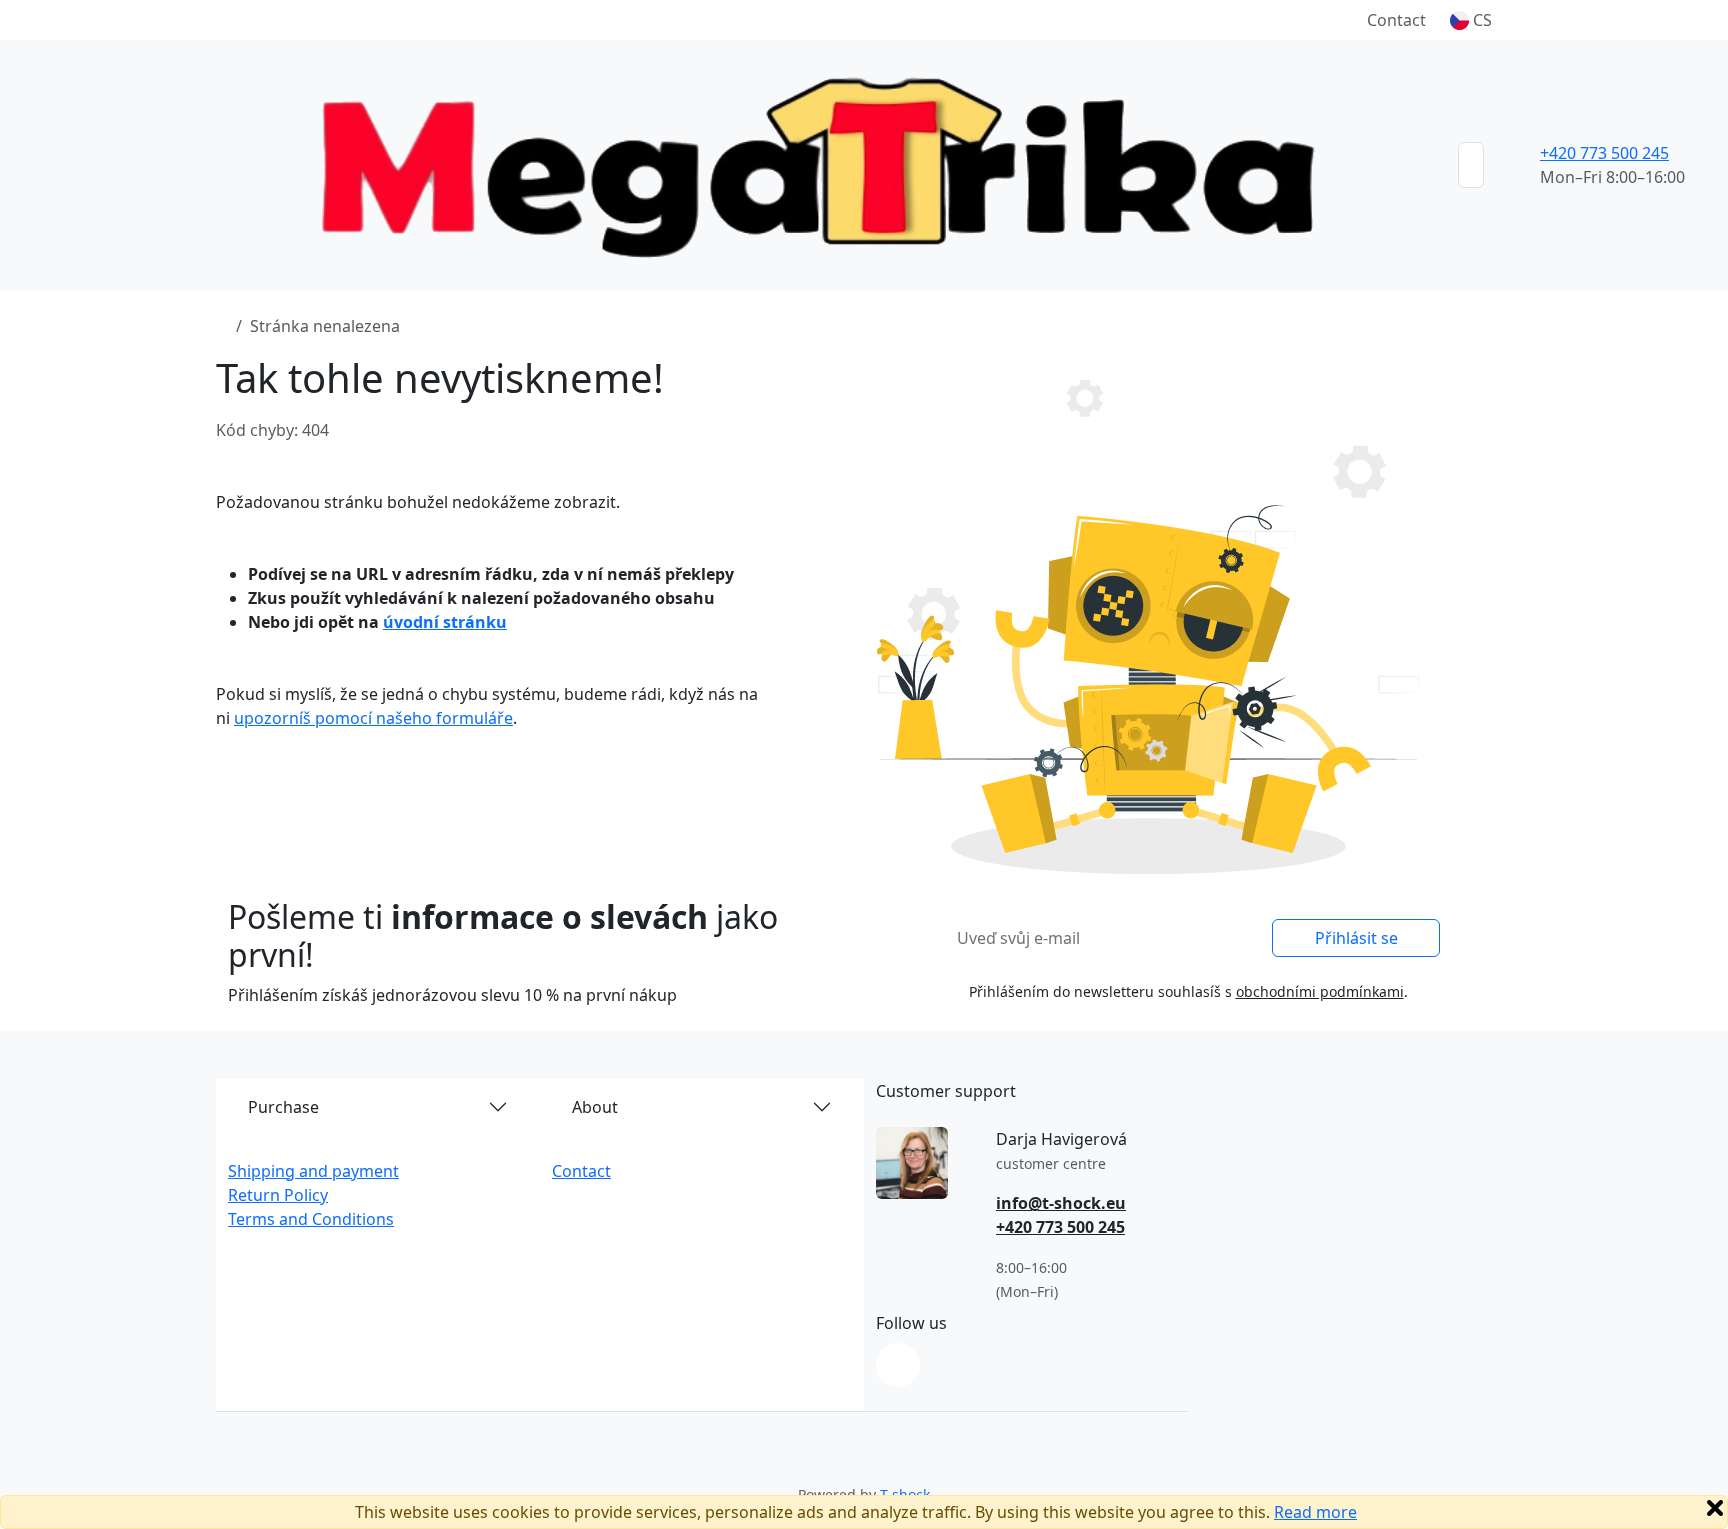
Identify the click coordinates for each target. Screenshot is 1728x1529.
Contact (1396, 20)
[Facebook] (898, 1365)
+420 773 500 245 (1604, 153)
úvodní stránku (445, 622)
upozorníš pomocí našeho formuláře (373, 718)
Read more (1315, 1512)
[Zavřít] (1715, 1508)
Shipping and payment (313, 1171)
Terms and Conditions (311, 1219)
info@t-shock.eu (1061, 1203)
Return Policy (278, 1195)
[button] (1471, 20)
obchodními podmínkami (1320, 991)
